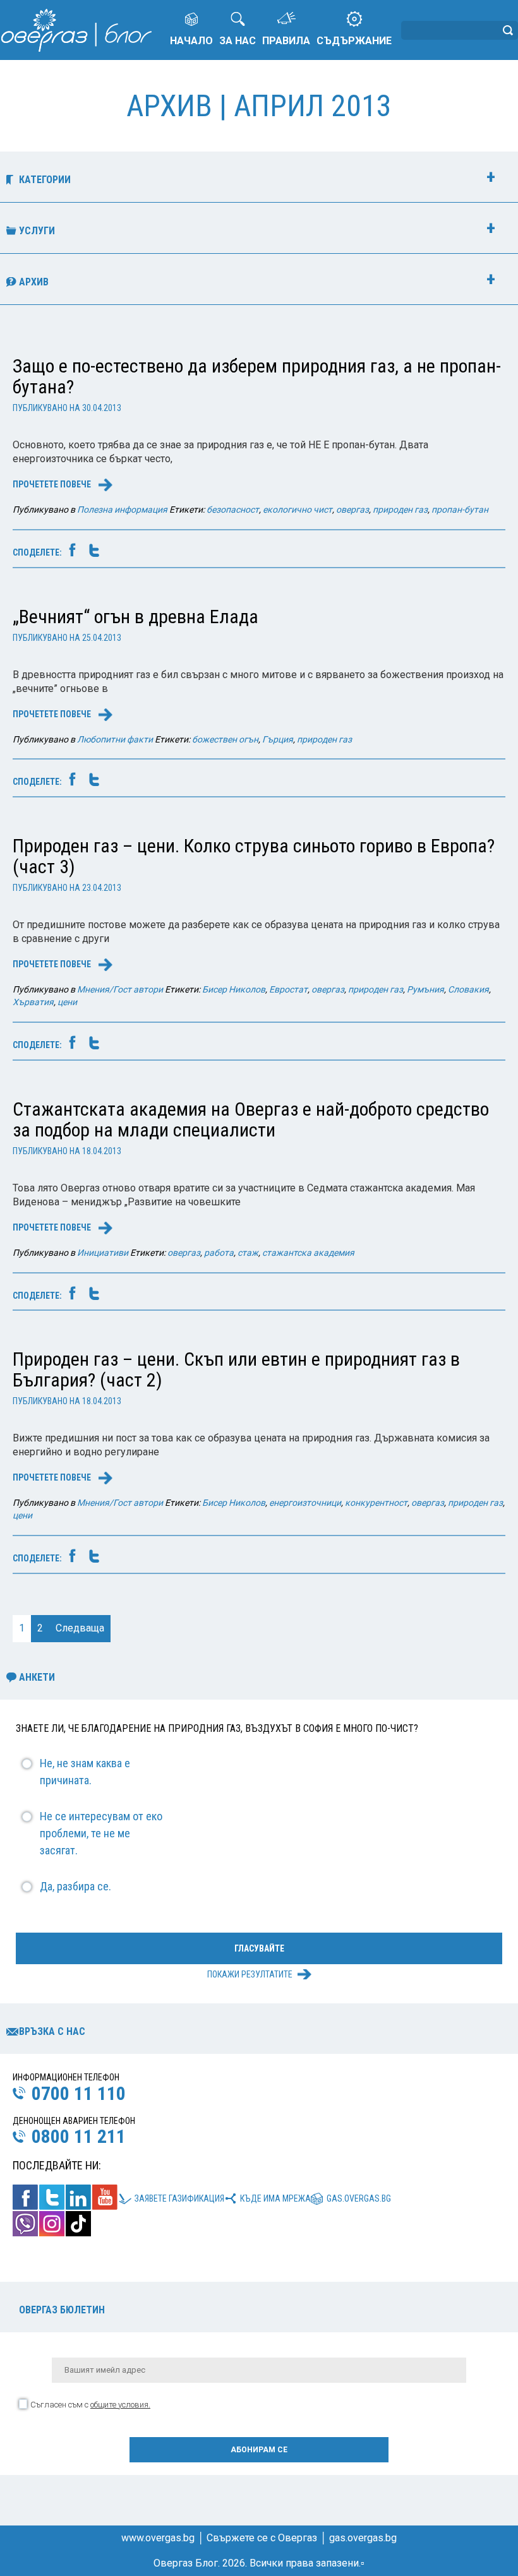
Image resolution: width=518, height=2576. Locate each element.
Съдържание (354, 41)
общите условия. (120, 2405)
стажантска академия (308, 1253)
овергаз (352, 510)
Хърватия (33, 1002)
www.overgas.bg (158, 2538)
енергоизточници (305, 1503)
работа (219, 1253)
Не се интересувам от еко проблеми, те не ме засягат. (101, 1833)
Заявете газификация (179, 2198)
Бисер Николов (234, 989)
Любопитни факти (115, 739)
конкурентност (376, 1503)
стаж (248, 1253)
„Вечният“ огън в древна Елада (136, 617)
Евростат (288, 989)
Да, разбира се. (75, 1886)
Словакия (468, 989)
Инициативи (103, 1253)
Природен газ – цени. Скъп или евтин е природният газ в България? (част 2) (236, 1369)
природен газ (400, 510)
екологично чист (298, 510)
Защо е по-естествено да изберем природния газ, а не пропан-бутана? (257, 376)
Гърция (278, 739)
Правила (286, 41)
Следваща (80, 1628)
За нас (238, 41)
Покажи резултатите (250, 1974)
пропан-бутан (460, 510)
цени (67, 1002)
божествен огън (225, 739)
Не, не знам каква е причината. (85, 1772)
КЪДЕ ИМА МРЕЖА (275, 2198)
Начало (191, 41)
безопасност (233, 510)
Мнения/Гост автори (120, 989)
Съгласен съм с (90, 2405)
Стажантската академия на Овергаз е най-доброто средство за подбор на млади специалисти (251, 1119)
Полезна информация (122, 510)
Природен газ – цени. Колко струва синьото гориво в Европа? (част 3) (254, 856)
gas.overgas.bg (359, 2198)
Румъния (425, 989)
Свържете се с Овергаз (262, 2538)
